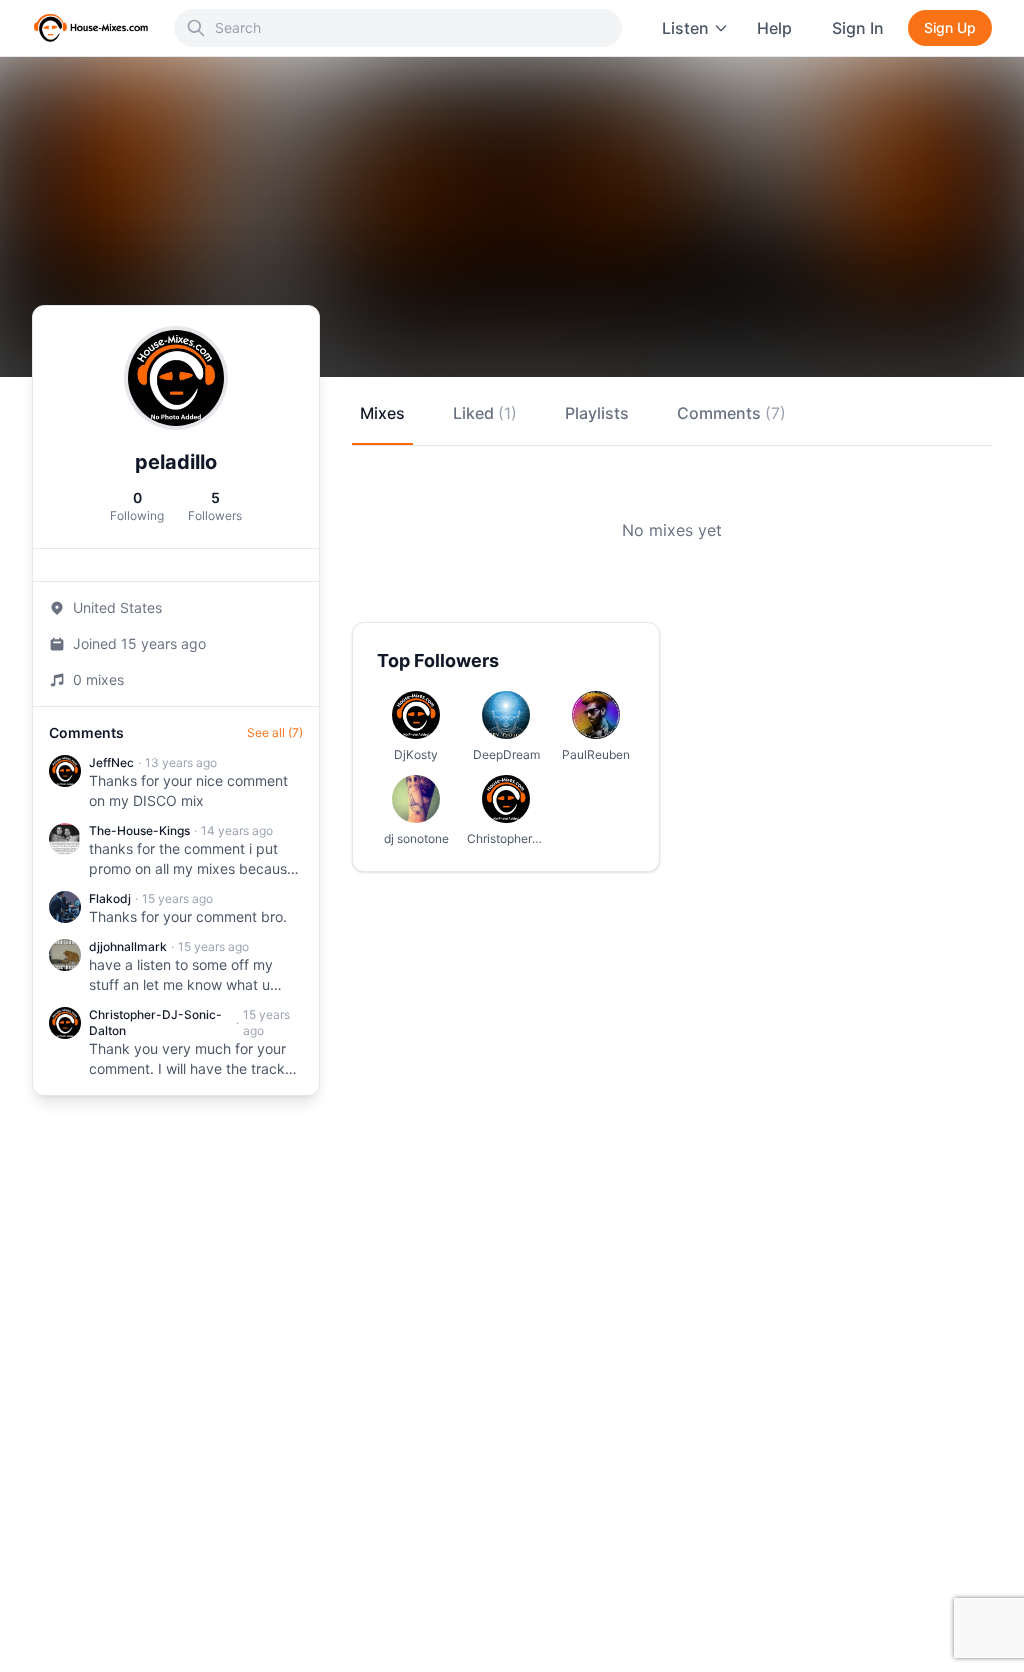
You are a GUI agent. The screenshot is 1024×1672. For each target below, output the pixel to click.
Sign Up (950, 27)
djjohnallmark (128, 946)
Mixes (382, 413)
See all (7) (275, 732)
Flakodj (110, 898)
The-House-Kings (139, 830)
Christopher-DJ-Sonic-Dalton (155, 1022)
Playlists (597, 413)
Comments (731, 413)
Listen (685, 28)
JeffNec (111, 762)
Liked (485, 413)
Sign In (858, 28)
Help (774, 28)
